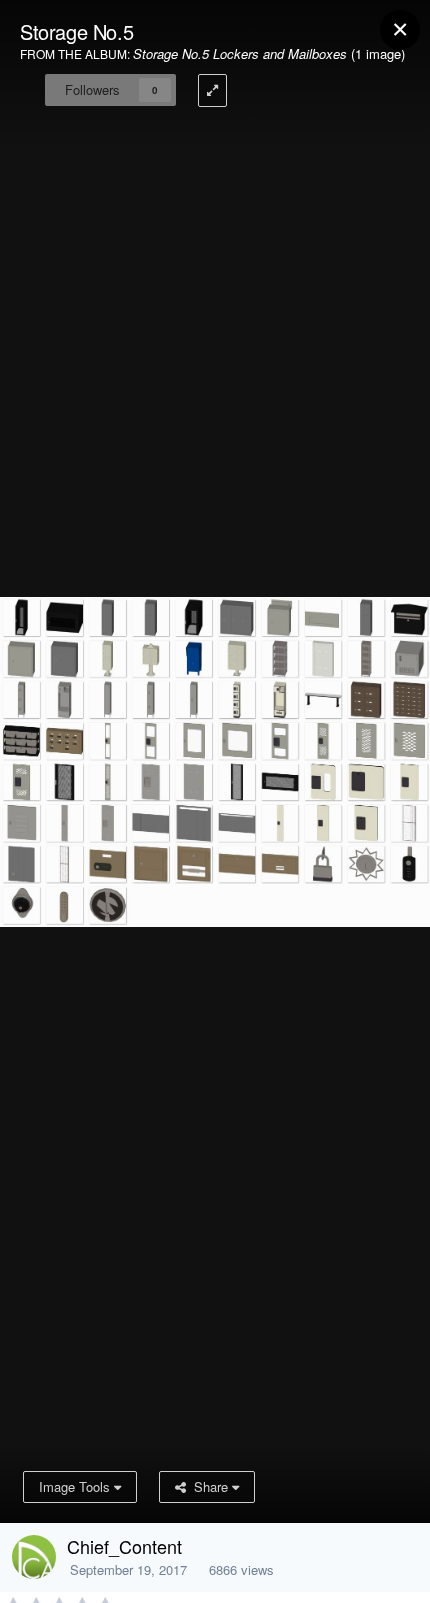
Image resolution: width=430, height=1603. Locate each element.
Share (209, 1486)
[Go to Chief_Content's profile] (34, 1557)
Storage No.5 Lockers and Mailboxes (240, 53)
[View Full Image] (212, 90)
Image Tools (76, 1486)
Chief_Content (124, 1546)
